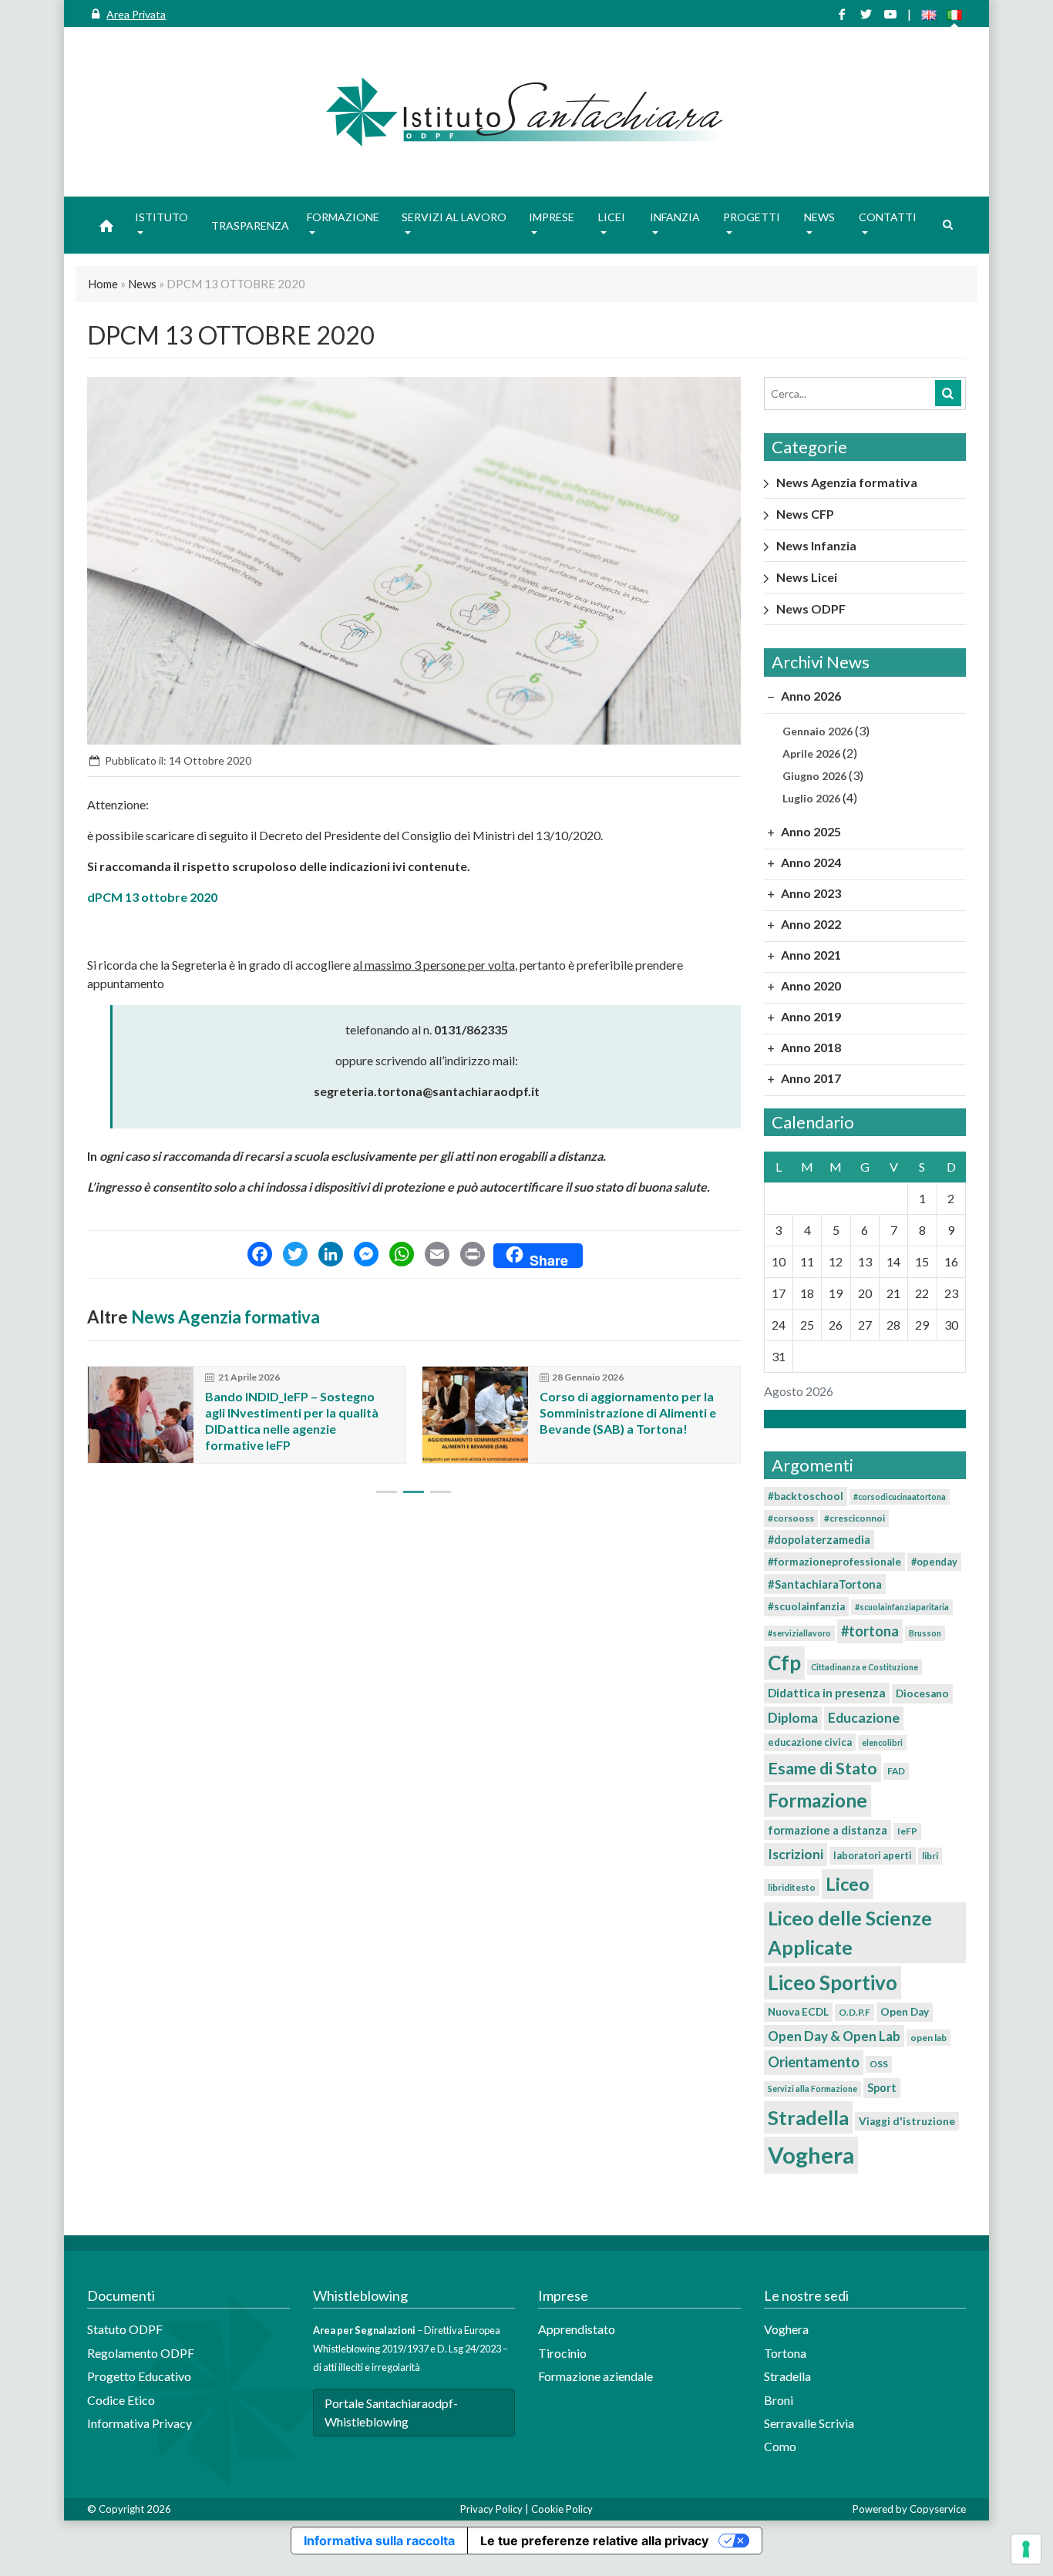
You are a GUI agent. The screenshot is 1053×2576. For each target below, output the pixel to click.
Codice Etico (121, 2400)
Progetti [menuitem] (752, 217)
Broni (779, 2400)
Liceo (848, 1884)
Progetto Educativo (139, 2376)
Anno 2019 (810, 1016)
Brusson (925, 1633)
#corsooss (791, 1518)
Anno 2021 (810, 955)
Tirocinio (562, 2353)
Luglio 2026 (811, 798)
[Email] (437, 1256)
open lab (929, 2038)
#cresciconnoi (855, 1518)
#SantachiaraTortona (825, 1584)
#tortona (870, 1631)
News (142, 284)
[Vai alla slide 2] (414, 1492)
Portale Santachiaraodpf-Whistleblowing (391, 2412)
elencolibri (882, 1742)
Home (103, 284)
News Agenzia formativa (225, 1317)
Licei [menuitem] (612, 217)
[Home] (526, 112)
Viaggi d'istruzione (907, 2121)
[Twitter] (295, 1256)
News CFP (805, 514)
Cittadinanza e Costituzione (865, 1667)
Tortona (785, 2353)
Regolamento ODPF (141, 2353)
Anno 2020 (810, 985)
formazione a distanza (828, 1830)
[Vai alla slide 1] (387, 1492)
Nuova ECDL (798, 2012)
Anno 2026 (810, 696)
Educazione (864, 1718)
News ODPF (811, 609)
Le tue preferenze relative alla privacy (594, 2541)
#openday (934, 1562)
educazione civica (810, 1742)
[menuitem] (106, 225)
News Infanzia (816, 545)
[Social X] (866, 14)
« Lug (860, 1419)
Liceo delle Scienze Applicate (850, 1932)
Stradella (808, 2117)
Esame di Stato (823, 1768)
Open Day (905, 2012)
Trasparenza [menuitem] (250, 225)
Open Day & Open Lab (834, 2036)
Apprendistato (577, 2329)
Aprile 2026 (811, 753)
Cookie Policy (562, 2509)
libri (930, 1856)
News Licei (807, 577)
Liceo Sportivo (833, 1982)
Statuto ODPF (126, 2329)
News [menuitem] (819, 217)
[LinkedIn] (331, 1256)
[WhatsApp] (402, 1256)
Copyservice (938, 2509)
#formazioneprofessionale (834, 1562)
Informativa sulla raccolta (379, 2541)
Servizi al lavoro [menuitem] (454, 217)
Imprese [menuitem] (552, 217)
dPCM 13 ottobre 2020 (152, 897)
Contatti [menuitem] (888, 217)
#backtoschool (806, 1496)
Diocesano (922, 1693)
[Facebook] (260, 1256)
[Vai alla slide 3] (441, 1492)
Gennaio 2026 (818, 731)
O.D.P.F (855, 2012)
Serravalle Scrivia (809, 2423)
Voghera (811, 2155)
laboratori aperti (873, 1855)
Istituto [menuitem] (161, 217)
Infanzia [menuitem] (675, 217)
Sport (882, 2088)
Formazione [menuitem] (343, 217)
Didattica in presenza (827, 1693)
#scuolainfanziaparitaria (902, 1607)
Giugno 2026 (814, 776)
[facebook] (842, 14)
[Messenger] (366, 1256)
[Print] (473, 1256)
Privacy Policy (491, 2509)
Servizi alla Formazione (812, 2088)
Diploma (793, 1718)
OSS (879, 2064)
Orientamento (814, 2062)
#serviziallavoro (799, 1633)
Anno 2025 (810, 831)
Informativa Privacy (140, 2423)
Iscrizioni (796, 1854)
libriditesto (792, 1887)
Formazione (818, 1800)
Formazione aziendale (595, 2376)
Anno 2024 (810, 862)
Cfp (784, 1663)
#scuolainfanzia (806, 1606)
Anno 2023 (810, 893)
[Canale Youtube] (890, 14)
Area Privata (136, 14)
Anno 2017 (810, 1078)
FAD (896, 1771)
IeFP (907, 1831)
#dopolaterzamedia (819, 1540)
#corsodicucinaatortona (900, 1497)
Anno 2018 (810, 1047)
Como (780, 2446)
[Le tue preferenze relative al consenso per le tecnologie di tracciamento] (1026, 2549)
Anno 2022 (810, 924)
